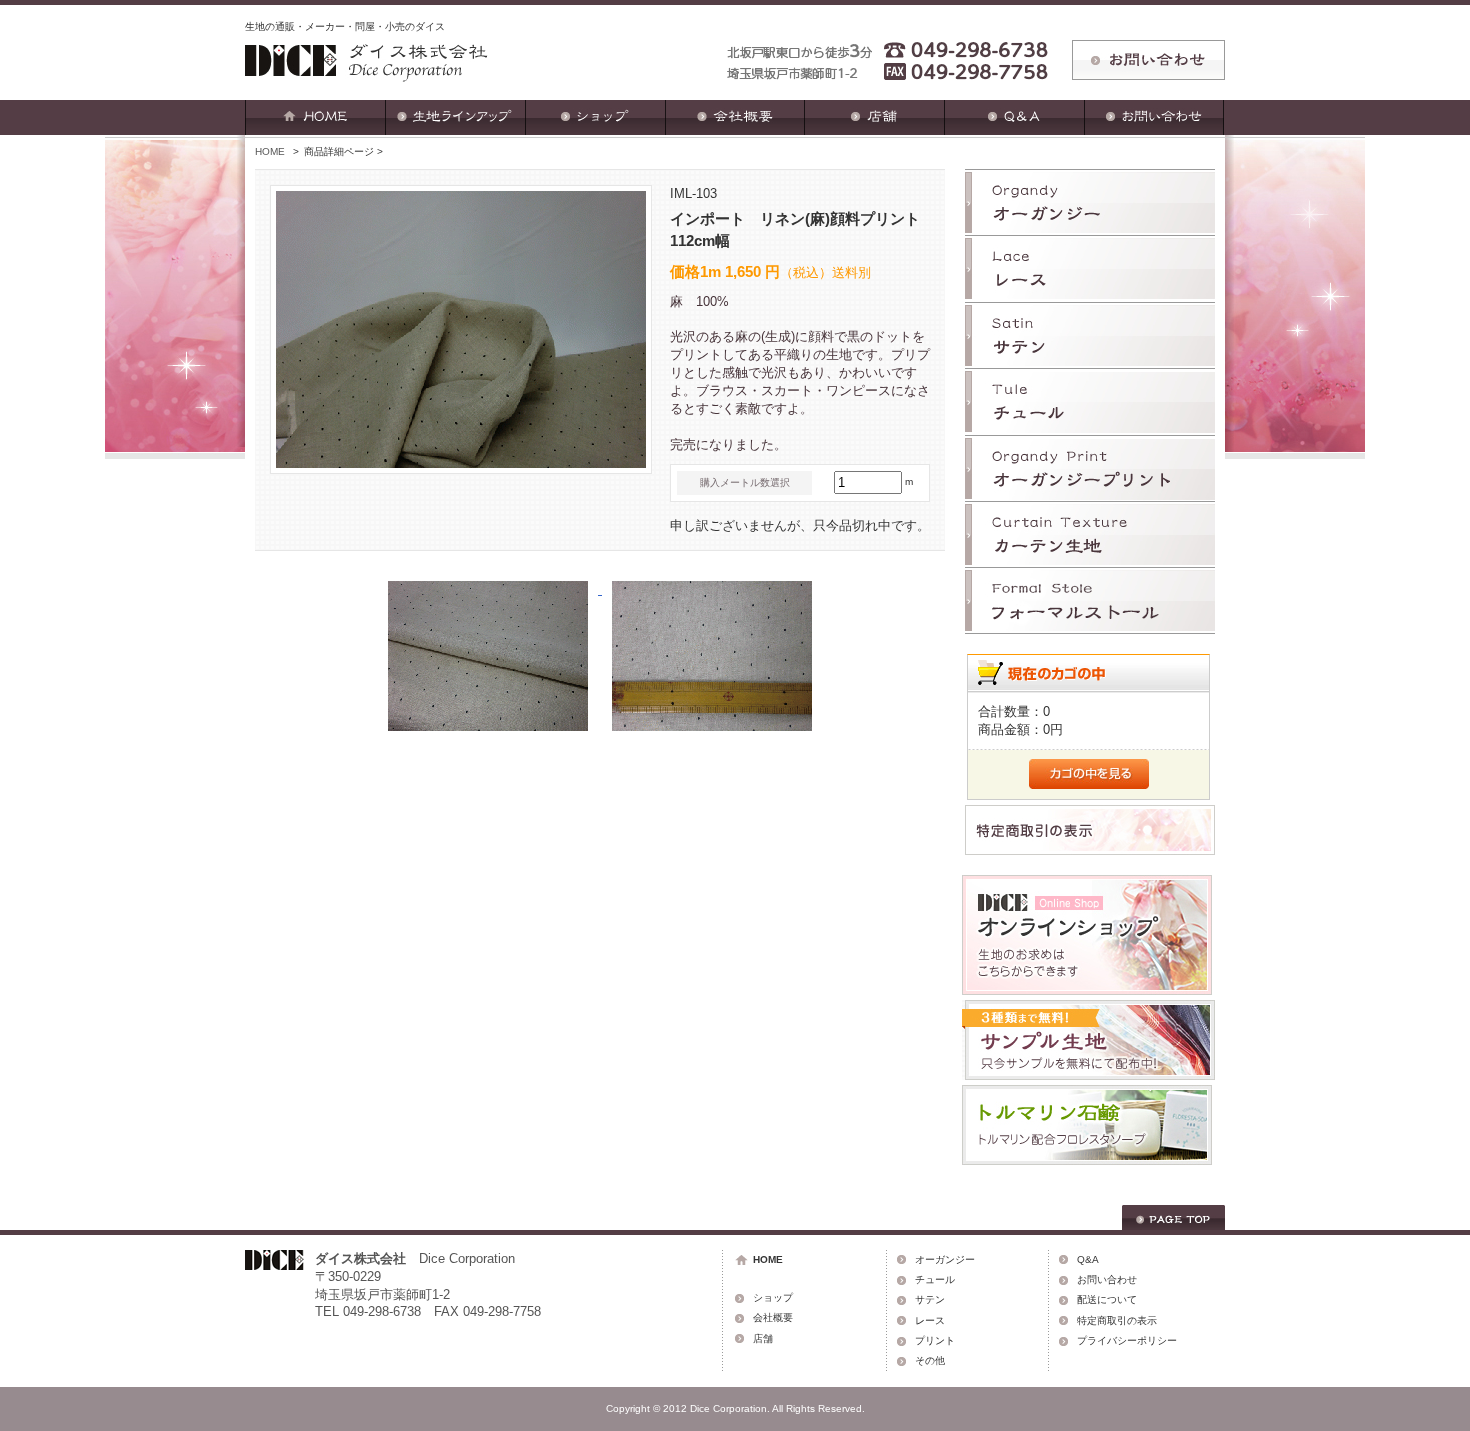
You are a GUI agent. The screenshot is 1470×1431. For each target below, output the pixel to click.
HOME (270, 151)
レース (930, 1320)
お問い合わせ (1107, 1279)
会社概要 (773, 1317)
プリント (935, 1340)
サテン (930, 1299)
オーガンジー (945, 1259)
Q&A (1088, 1259)
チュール (935, 1279)
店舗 (763, 1338)
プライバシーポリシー (1127, 1340)
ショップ (773, 1297)
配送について (1107, 1299)
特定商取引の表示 (1117, 1320)
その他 (930, 1360)
